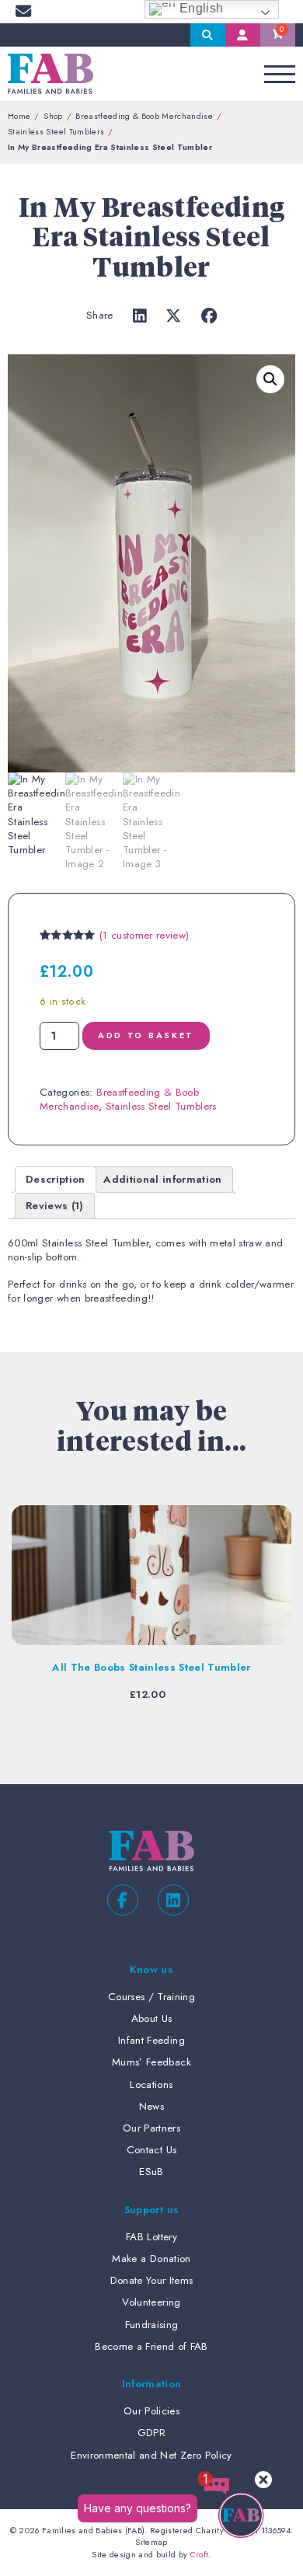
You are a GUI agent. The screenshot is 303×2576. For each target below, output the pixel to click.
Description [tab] (56, 1179)
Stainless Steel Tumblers (56, 131)
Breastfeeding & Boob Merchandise (144, 116)
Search (208, 35)
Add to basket (146, 1035)
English (200, 8)
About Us (152, 2018)
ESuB (151, 2172)
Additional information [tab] (162, 1179)
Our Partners (151, 2128)
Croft (200, 2554)
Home (19, 116)
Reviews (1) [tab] (55, 1206)
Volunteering (151, 2302)
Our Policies (151, 2411)
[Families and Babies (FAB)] (50, 74)
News (151, 2106)
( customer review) (144, 935)
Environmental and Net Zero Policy (151, 2455)
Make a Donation (151, 2259)
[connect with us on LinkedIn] (173, 1900)
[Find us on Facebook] (123, 1900)
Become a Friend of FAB (151, 2346)
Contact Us (151, 2150)
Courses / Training (151, 1997)
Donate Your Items (152, 2280)
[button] (270, 379)
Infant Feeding (151, 2040)
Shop (53, 116)
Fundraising (152, 2325)
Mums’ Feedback (151, 2062)
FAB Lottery (151, 2237)
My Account (243, 35)
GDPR (151, 2433)
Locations (151, 2085)
